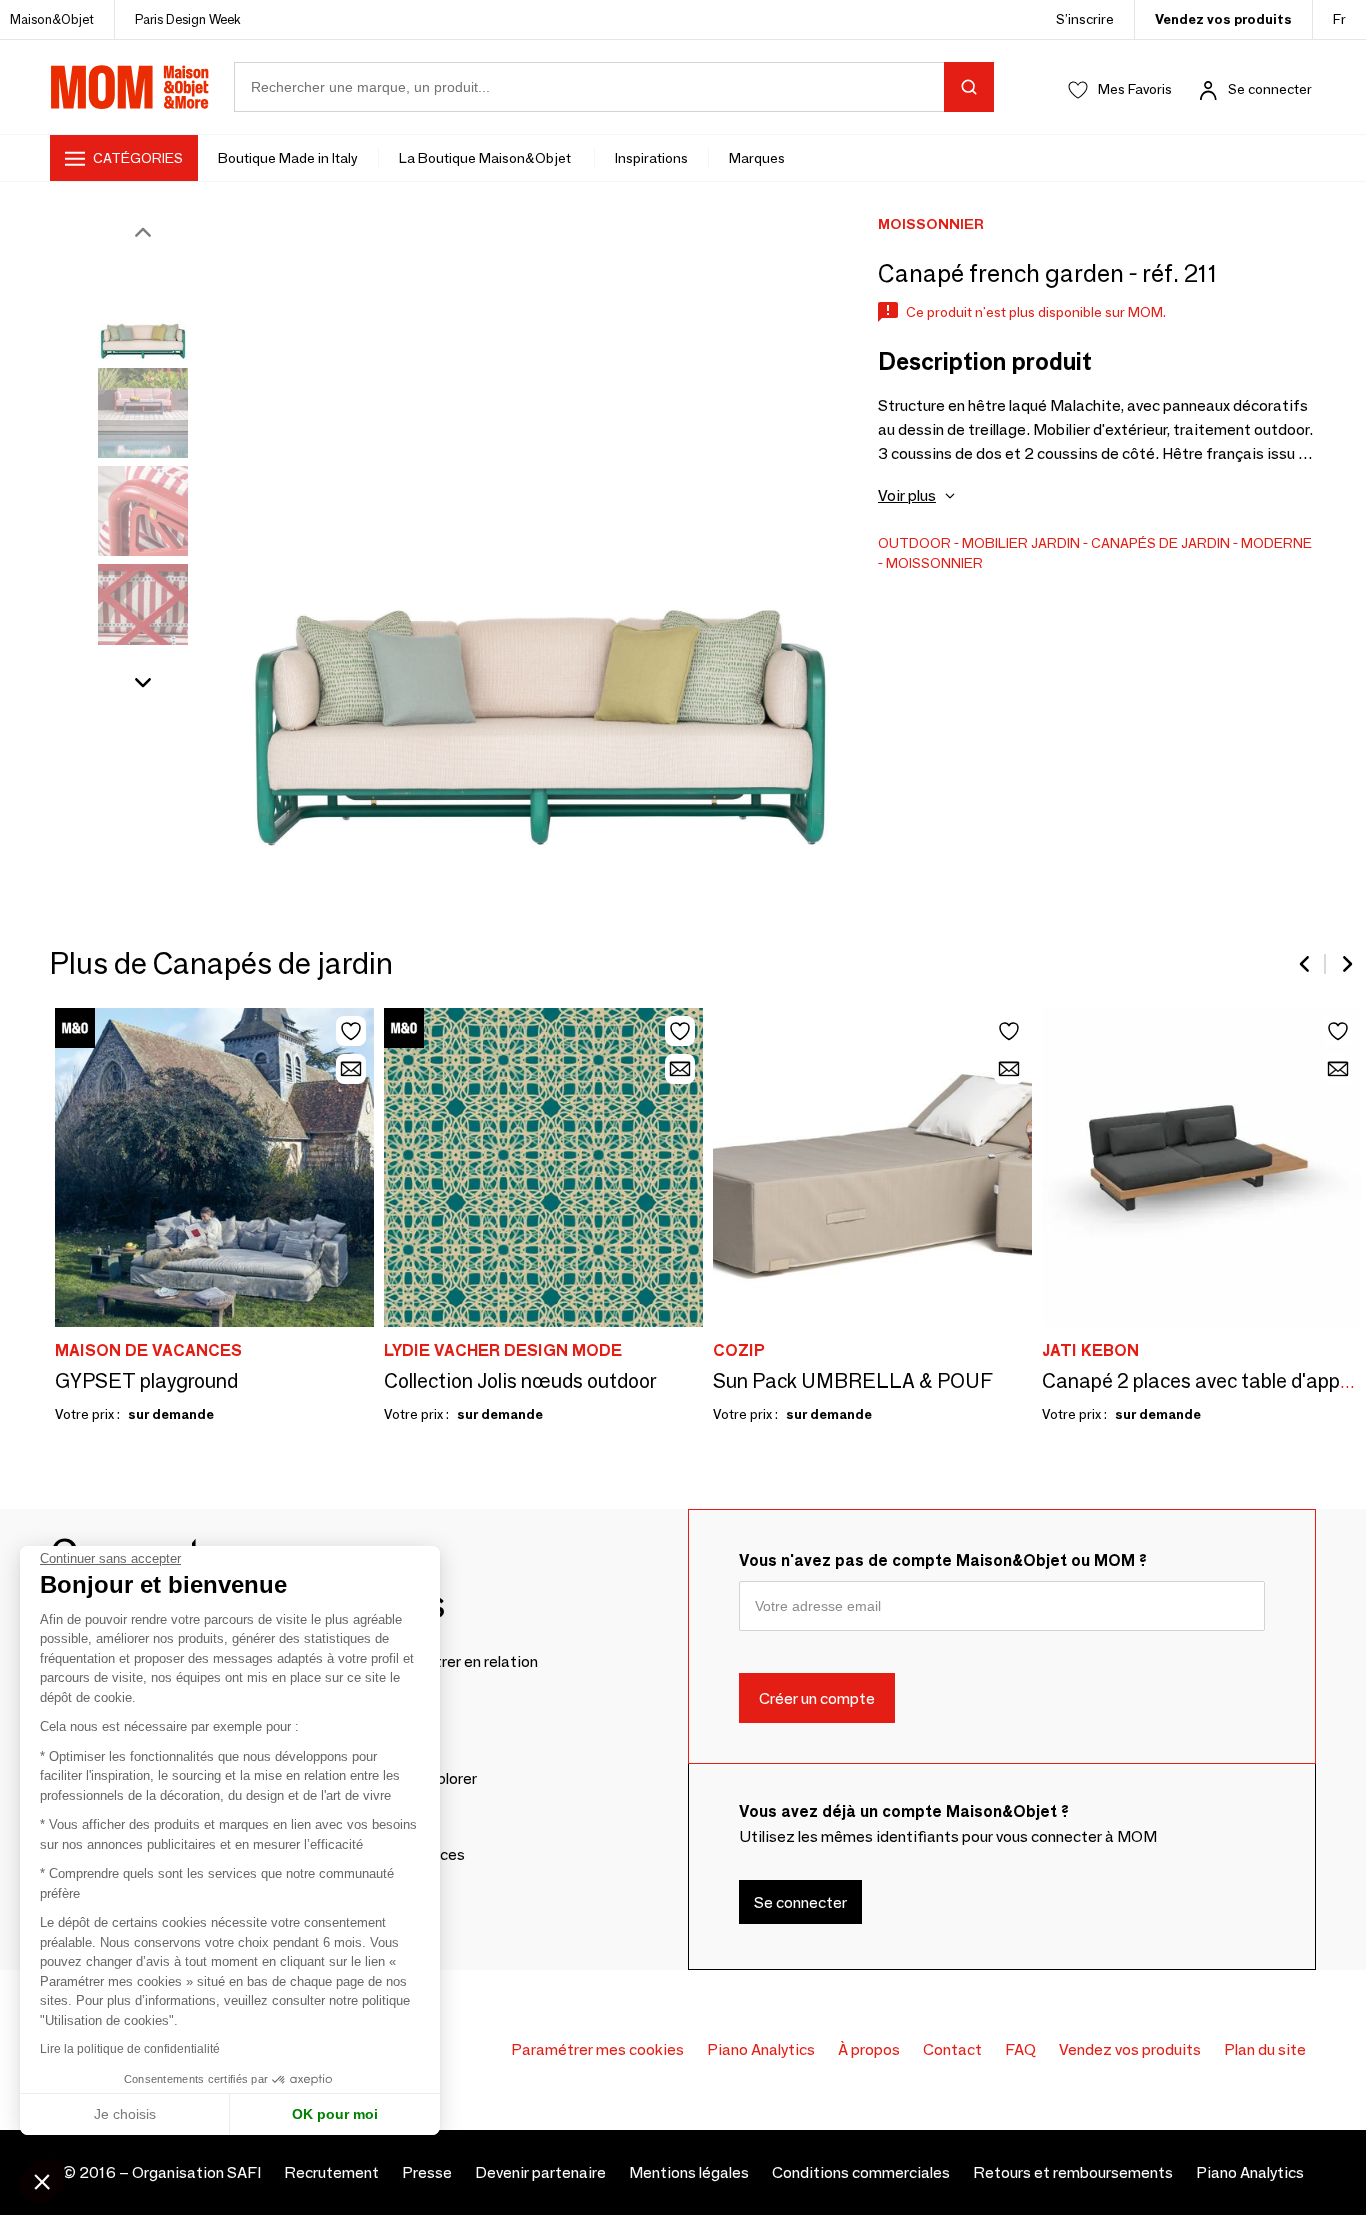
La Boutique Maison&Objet (486, 158)
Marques (757, 158)
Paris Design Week (188, 19)
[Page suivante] (1346, 964)
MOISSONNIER (934, 563)
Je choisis (125, 2114)
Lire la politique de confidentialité (130, 2049)
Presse (427, 2172)
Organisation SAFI (196, 2172)
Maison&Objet (52, 19)
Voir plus (907, 495)
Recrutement (331, 2172)
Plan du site (1265, 2049)
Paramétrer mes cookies (597, 2049)
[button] (42, 2181)
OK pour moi (335, 2114)
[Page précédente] (1306, 964)
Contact (952, 2049)
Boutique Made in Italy (288, 158)
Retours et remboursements (1073, 2172)
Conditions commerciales (861, 2172)
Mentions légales (689, 2172)
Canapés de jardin (1160, 543)
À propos (869, 2049)
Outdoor (914, 543)
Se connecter (1270, 89)
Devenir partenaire (540, 2172)
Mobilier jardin (1021, 543)
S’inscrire (1085, 19)
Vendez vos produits (1223, 19)
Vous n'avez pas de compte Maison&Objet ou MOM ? (943, 1560)
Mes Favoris (1135, 89)
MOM (130, 87)
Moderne (1276, 543)
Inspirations (651, 158)
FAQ (1020, 2049)
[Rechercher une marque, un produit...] (969, 87)
